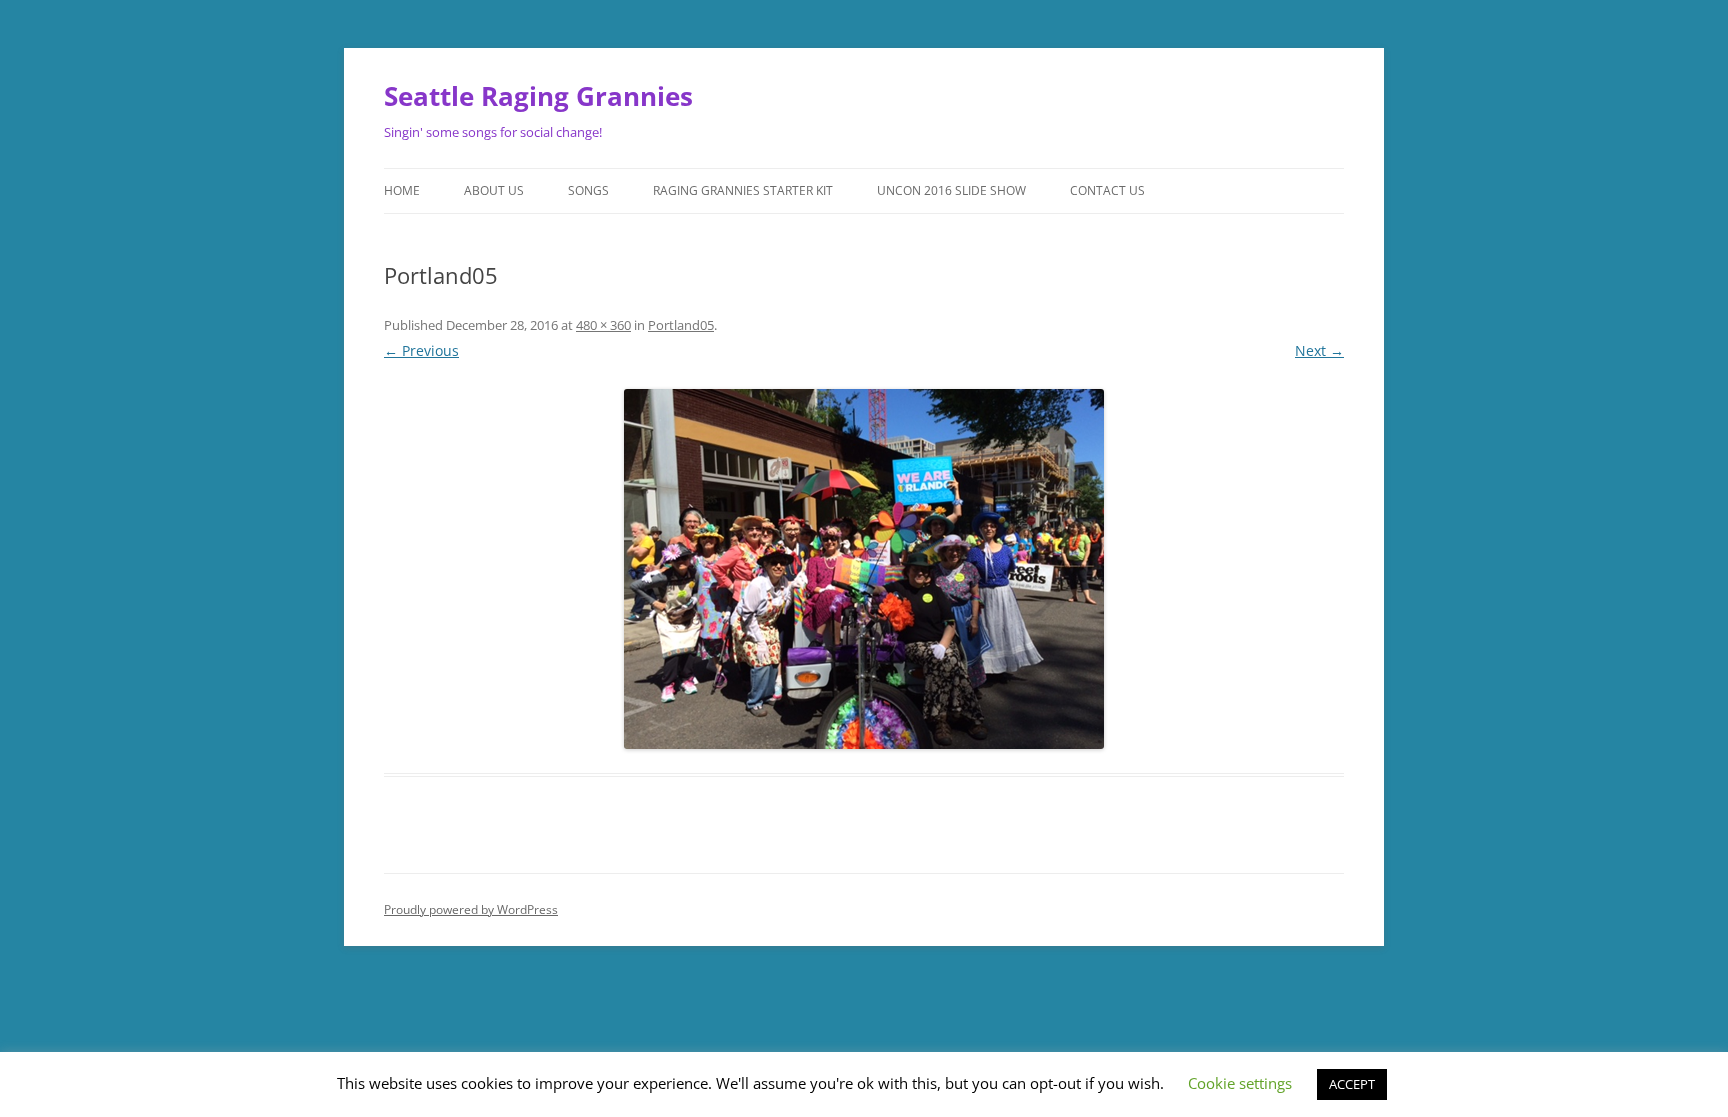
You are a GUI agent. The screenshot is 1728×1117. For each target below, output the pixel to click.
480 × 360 (603, 325)
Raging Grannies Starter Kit (743, 190)
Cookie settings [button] (1240, 1083)
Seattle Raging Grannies (538, 96)
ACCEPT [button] (1352, 1084)
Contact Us (1107, 190)
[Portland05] (864, 569)
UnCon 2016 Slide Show (951, 190)
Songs (588, 190)
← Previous (421, 350)
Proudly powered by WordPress (471, 909)
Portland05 (681, 325)
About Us (494, 190)
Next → (1319, 350)
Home (402, 190)
